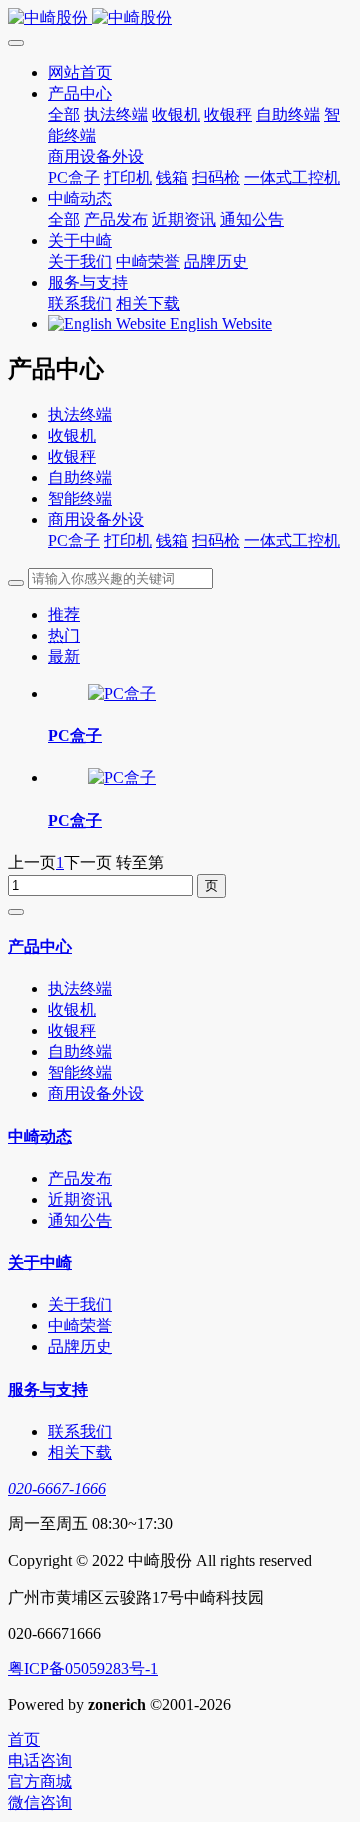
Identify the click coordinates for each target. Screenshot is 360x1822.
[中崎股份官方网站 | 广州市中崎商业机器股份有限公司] (180, 18)
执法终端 (80, 414)
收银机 (72, 435)
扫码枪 (216, 540)
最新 (64, 656)
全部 (64, 114)
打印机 (128, 540)
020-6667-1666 (57, 1488)
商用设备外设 (96, 519)
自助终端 (80, 477)
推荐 (64, 614)
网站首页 (80, 72)
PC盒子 (74, 540)
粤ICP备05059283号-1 (83, 1668)
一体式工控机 (292, 540)
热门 (64, 635)
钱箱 (172, 540)
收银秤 (72, 456)
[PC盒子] (122, 693)
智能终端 (80, 498)
